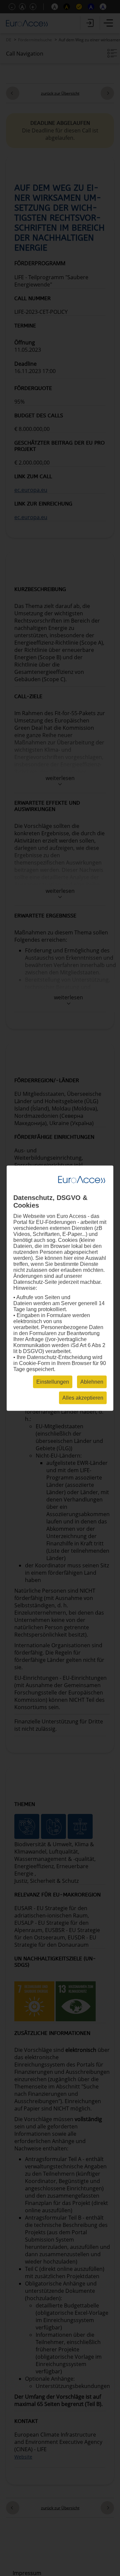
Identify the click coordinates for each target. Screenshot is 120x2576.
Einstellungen (53, 1382)
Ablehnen (92, 1382)
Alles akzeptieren (83, 1397)
